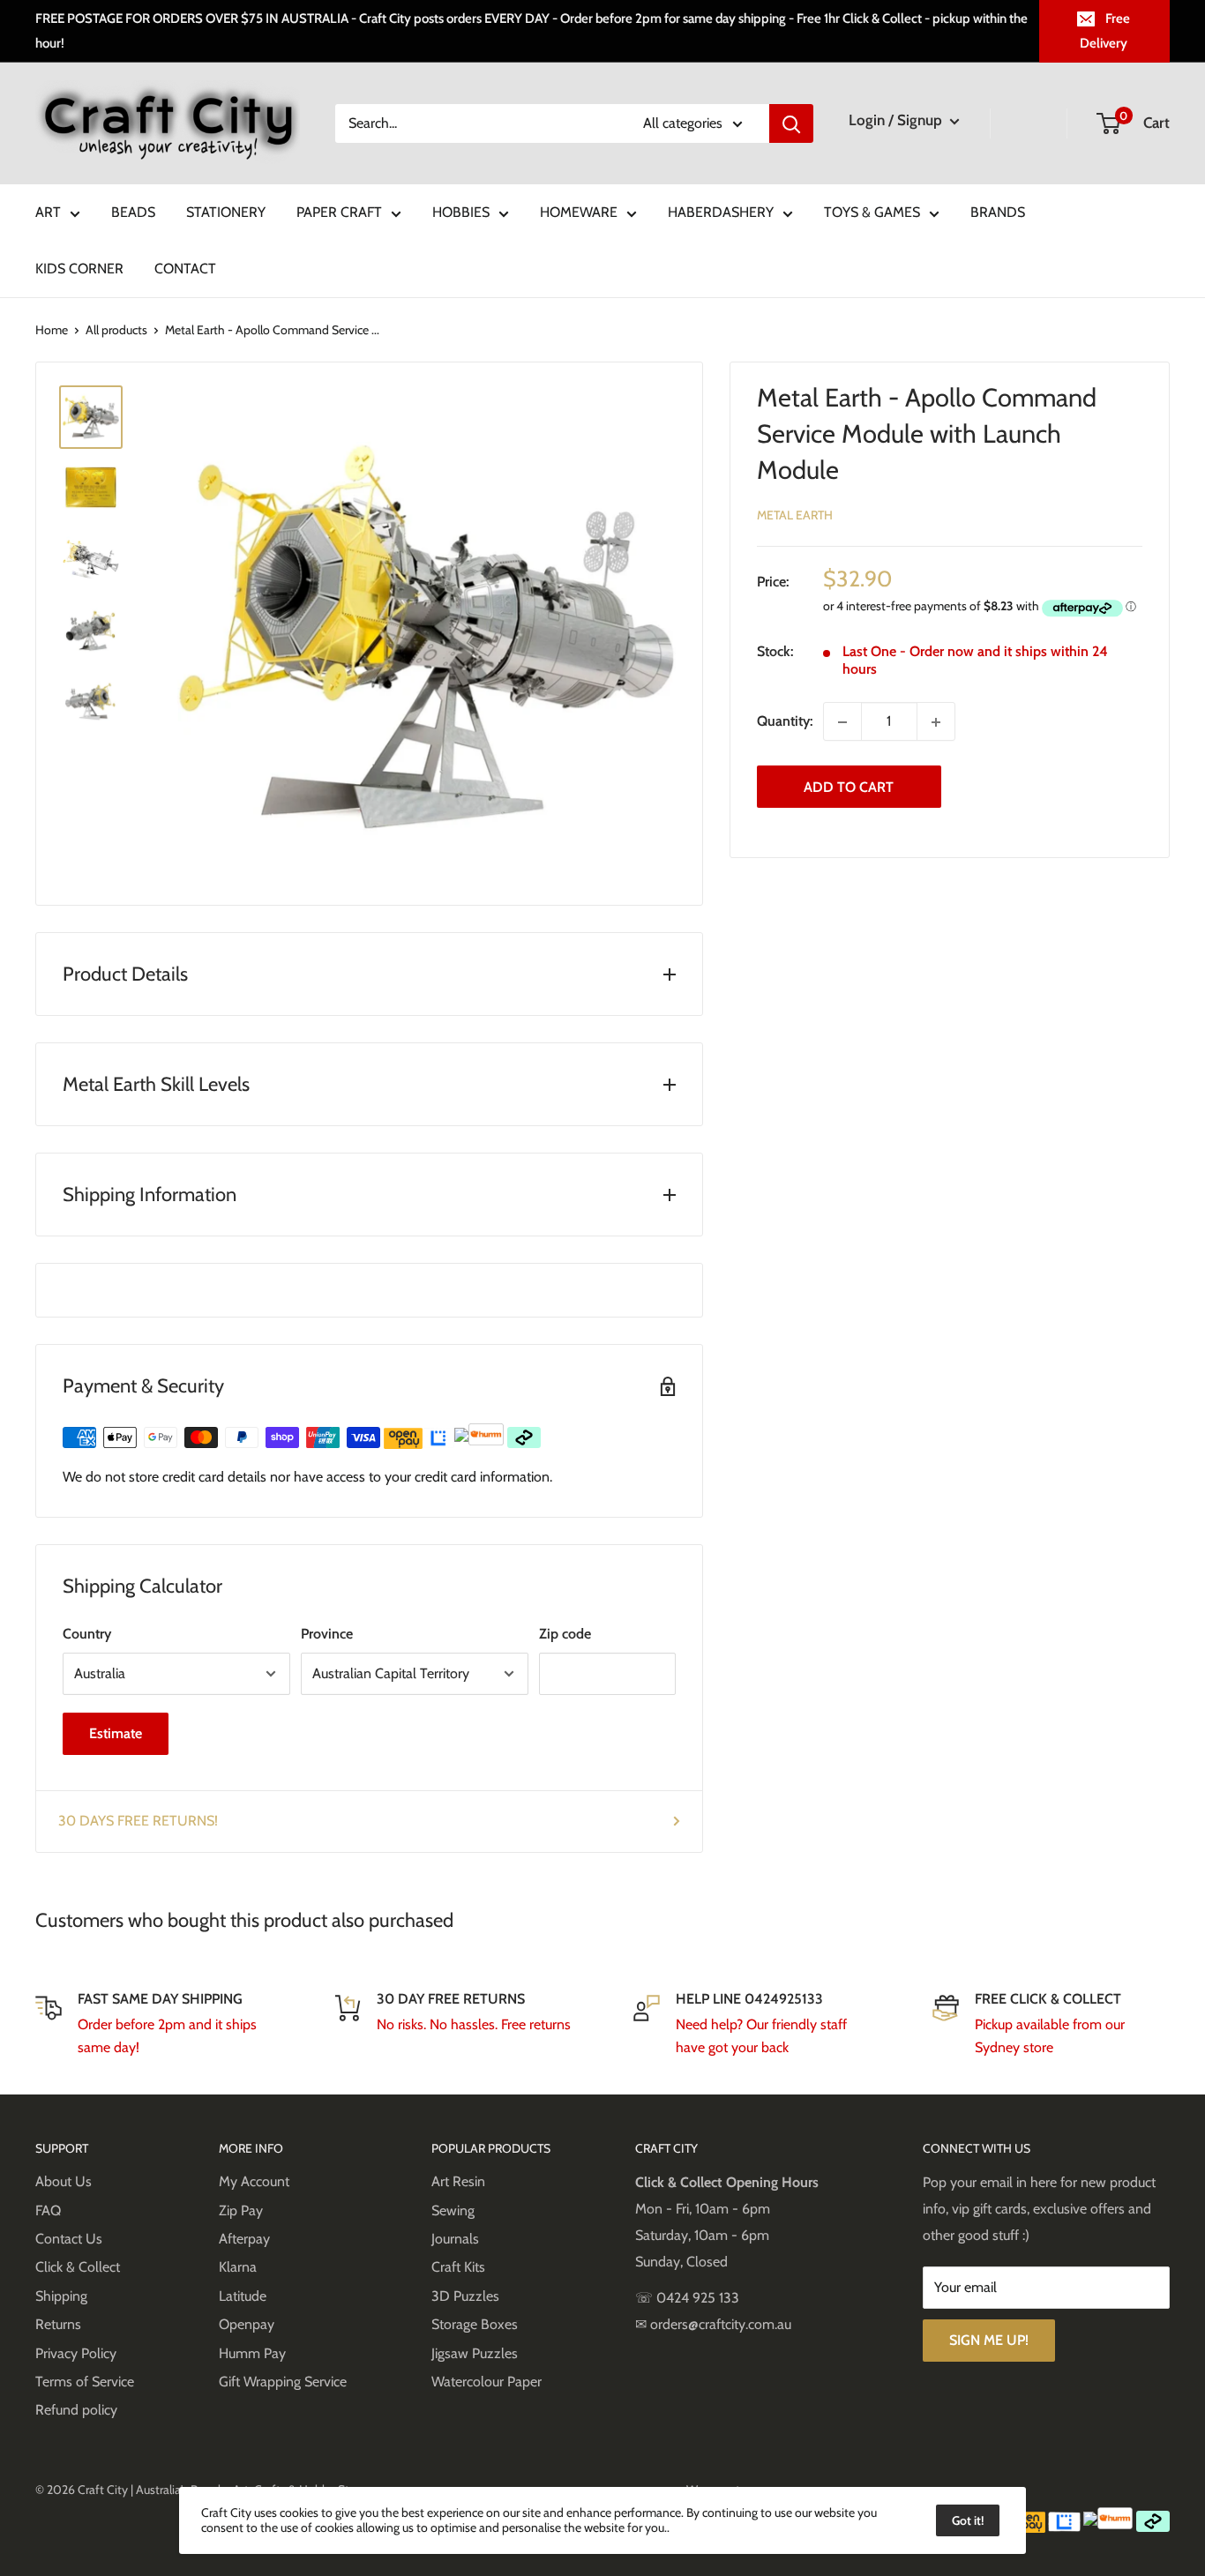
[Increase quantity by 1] (936, 722)
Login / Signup (897, 120)
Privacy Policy (76, 2353)
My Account (254, 2181)
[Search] (791, 123)
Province (327, 1634)
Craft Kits (458, 2267)
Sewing (453, 2210)
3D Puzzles (465, 2296)
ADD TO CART (849, 787)
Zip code (565, 1634)
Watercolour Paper (486, 2382)
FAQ (48, 2210)
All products (116, 330)
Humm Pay (252, 2353)
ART (48, 212)
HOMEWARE (579, 212)
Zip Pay (241, 2210)
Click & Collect (78, 2267)
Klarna (238, 2267)
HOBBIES (461, 212)
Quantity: (785, 722)
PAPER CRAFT (339, 212)
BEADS (133, 212)
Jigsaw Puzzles (475, 2353)
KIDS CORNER (79, 269)
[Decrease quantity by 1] (842, 722)
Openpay (247, 2324)
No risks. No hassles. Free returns (474, 2024)
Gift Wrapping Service (283, 2382)
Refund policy (76, 2410)
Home (52, 330)
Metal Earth (795, 516)
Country (87, 1634)
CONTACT (185, 269)
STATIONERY (226, 212)
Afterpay (244, 2239)
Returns (58, 2324)
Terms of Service (85, 2382)
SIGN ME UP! (989, 2340)
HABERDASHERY (721, 212)
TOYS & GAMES (872, 212)
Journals (455, 2239)
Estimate (116, 1733)
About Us (64, 2181)
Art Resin (458, 2181)
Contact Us (69, 2239)
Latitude (243, 2296)
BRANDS (998, 212)
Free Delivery (1105, 31)
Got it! (968, 2520)
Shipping (61, 2296)
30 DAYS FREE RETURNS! (138, 1821)
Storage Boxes (475, 2324)
